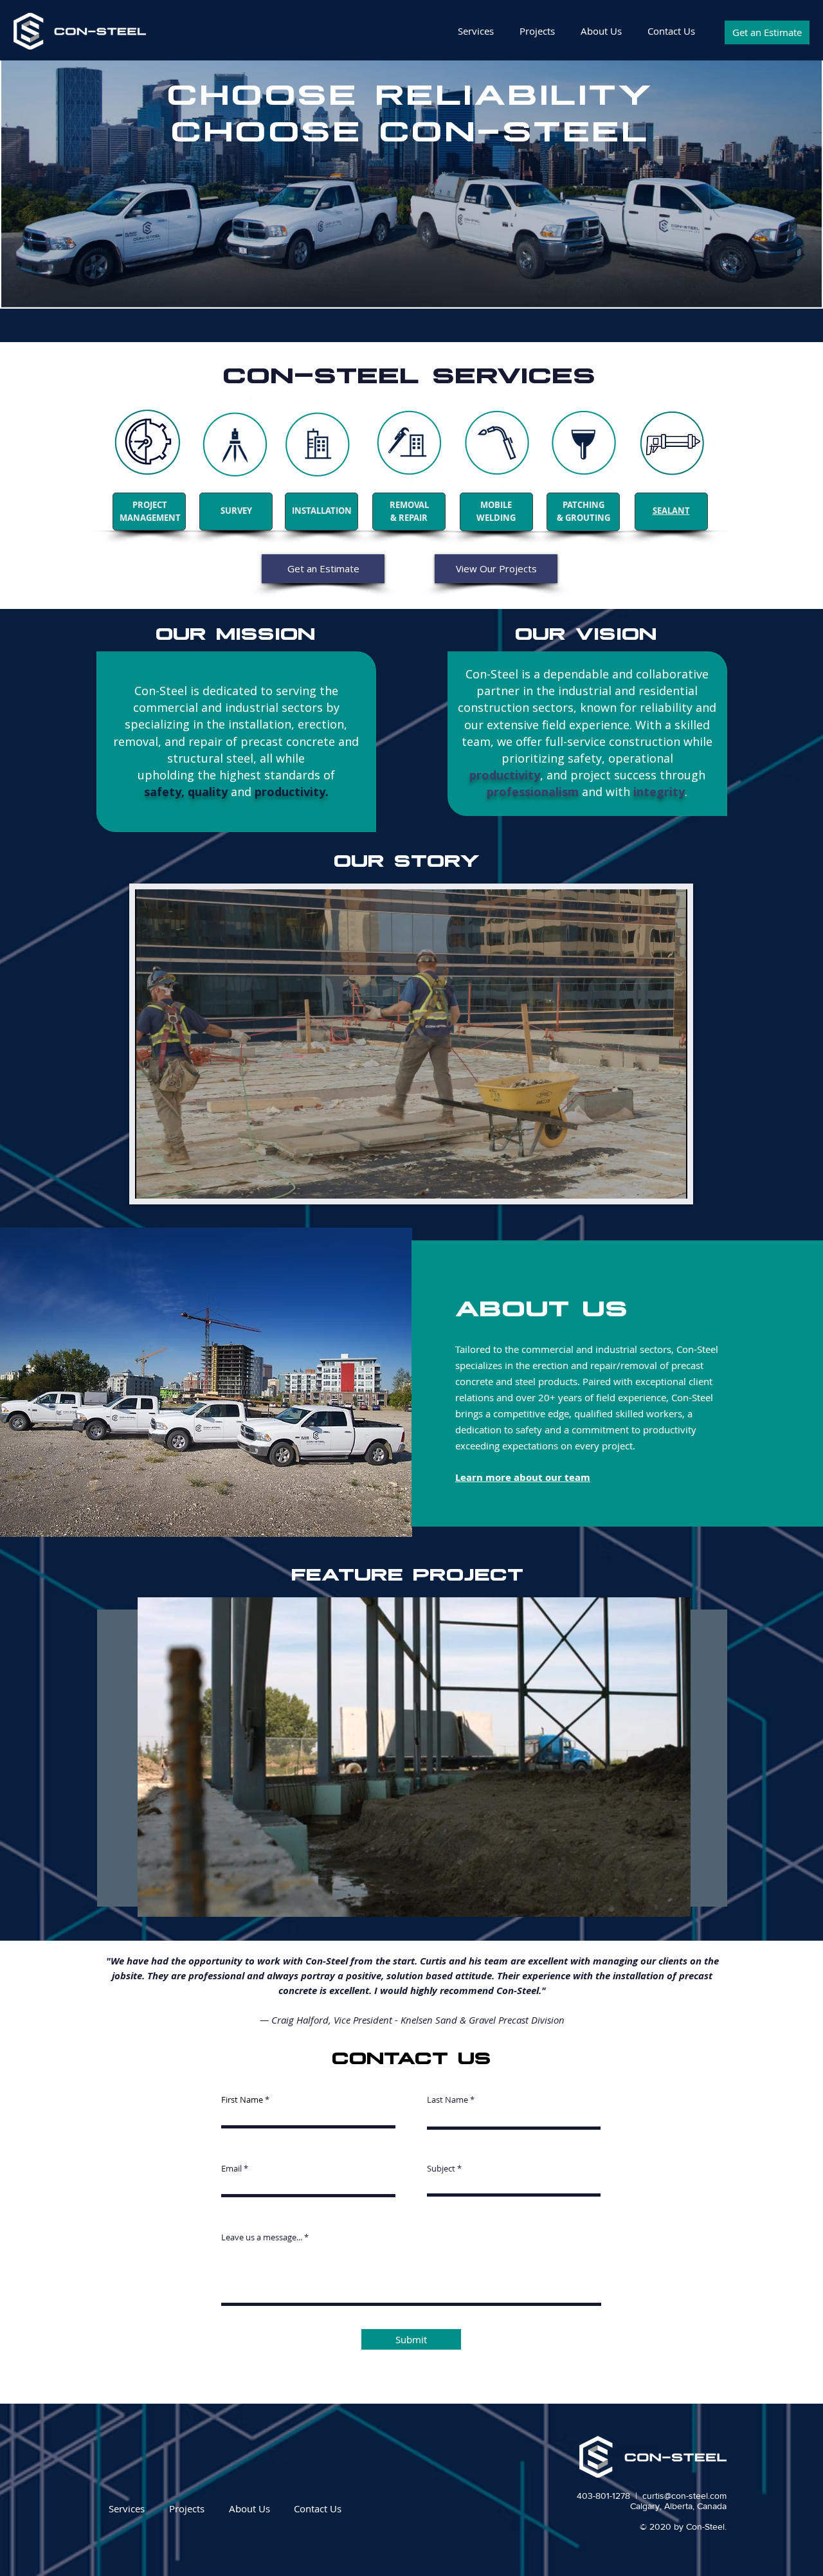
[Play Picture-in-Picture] (648, 1181)
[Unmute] (174, 1181)
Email (231, 2169)
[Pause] (152, 1181)
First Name (242, 2100)
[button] (674, 1903)
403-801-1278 (603, 2496)
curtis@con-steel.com (684, 2496)
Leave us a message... (262, 2237)
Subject (441, 2169)
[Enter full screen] (670, 1181)
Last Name (448, 2100)
